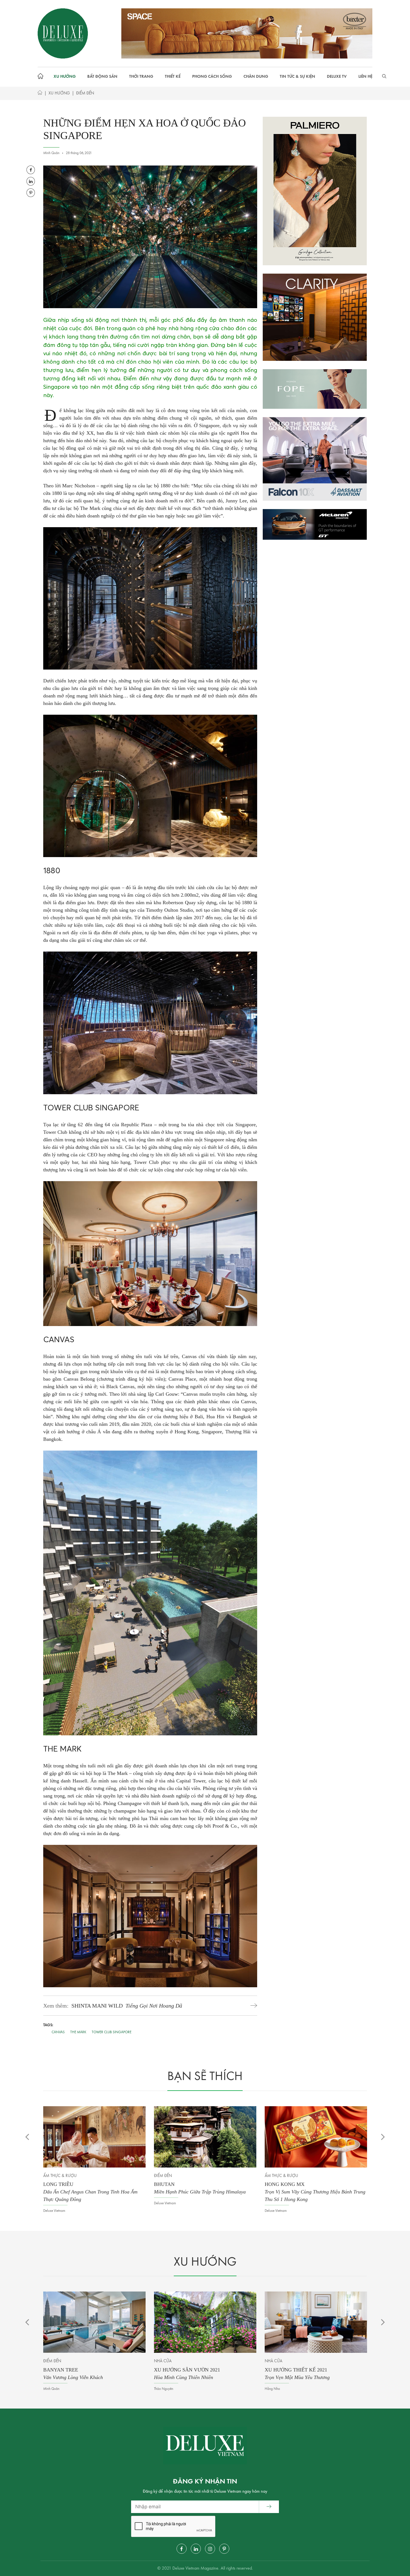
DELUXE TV (337, 77)
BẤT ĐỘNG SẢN (102, 77)
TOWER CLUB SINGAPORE (112, 2032)
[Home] (40, 94)
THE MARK (78, 2032)
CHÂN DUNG (256, 77)
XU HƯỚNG (65, 77)
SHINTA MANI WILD (127, 2006)
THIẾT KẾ (173, 77)
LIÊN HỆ (365, 77)
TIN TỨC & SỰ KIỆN (297, 77)
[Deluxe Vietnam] (63, 33)
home (42, 77)
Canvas (58, 2032)
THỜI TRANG (141, 77)
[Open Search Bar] (384, 77)
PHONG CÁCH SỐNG (212, 77)
